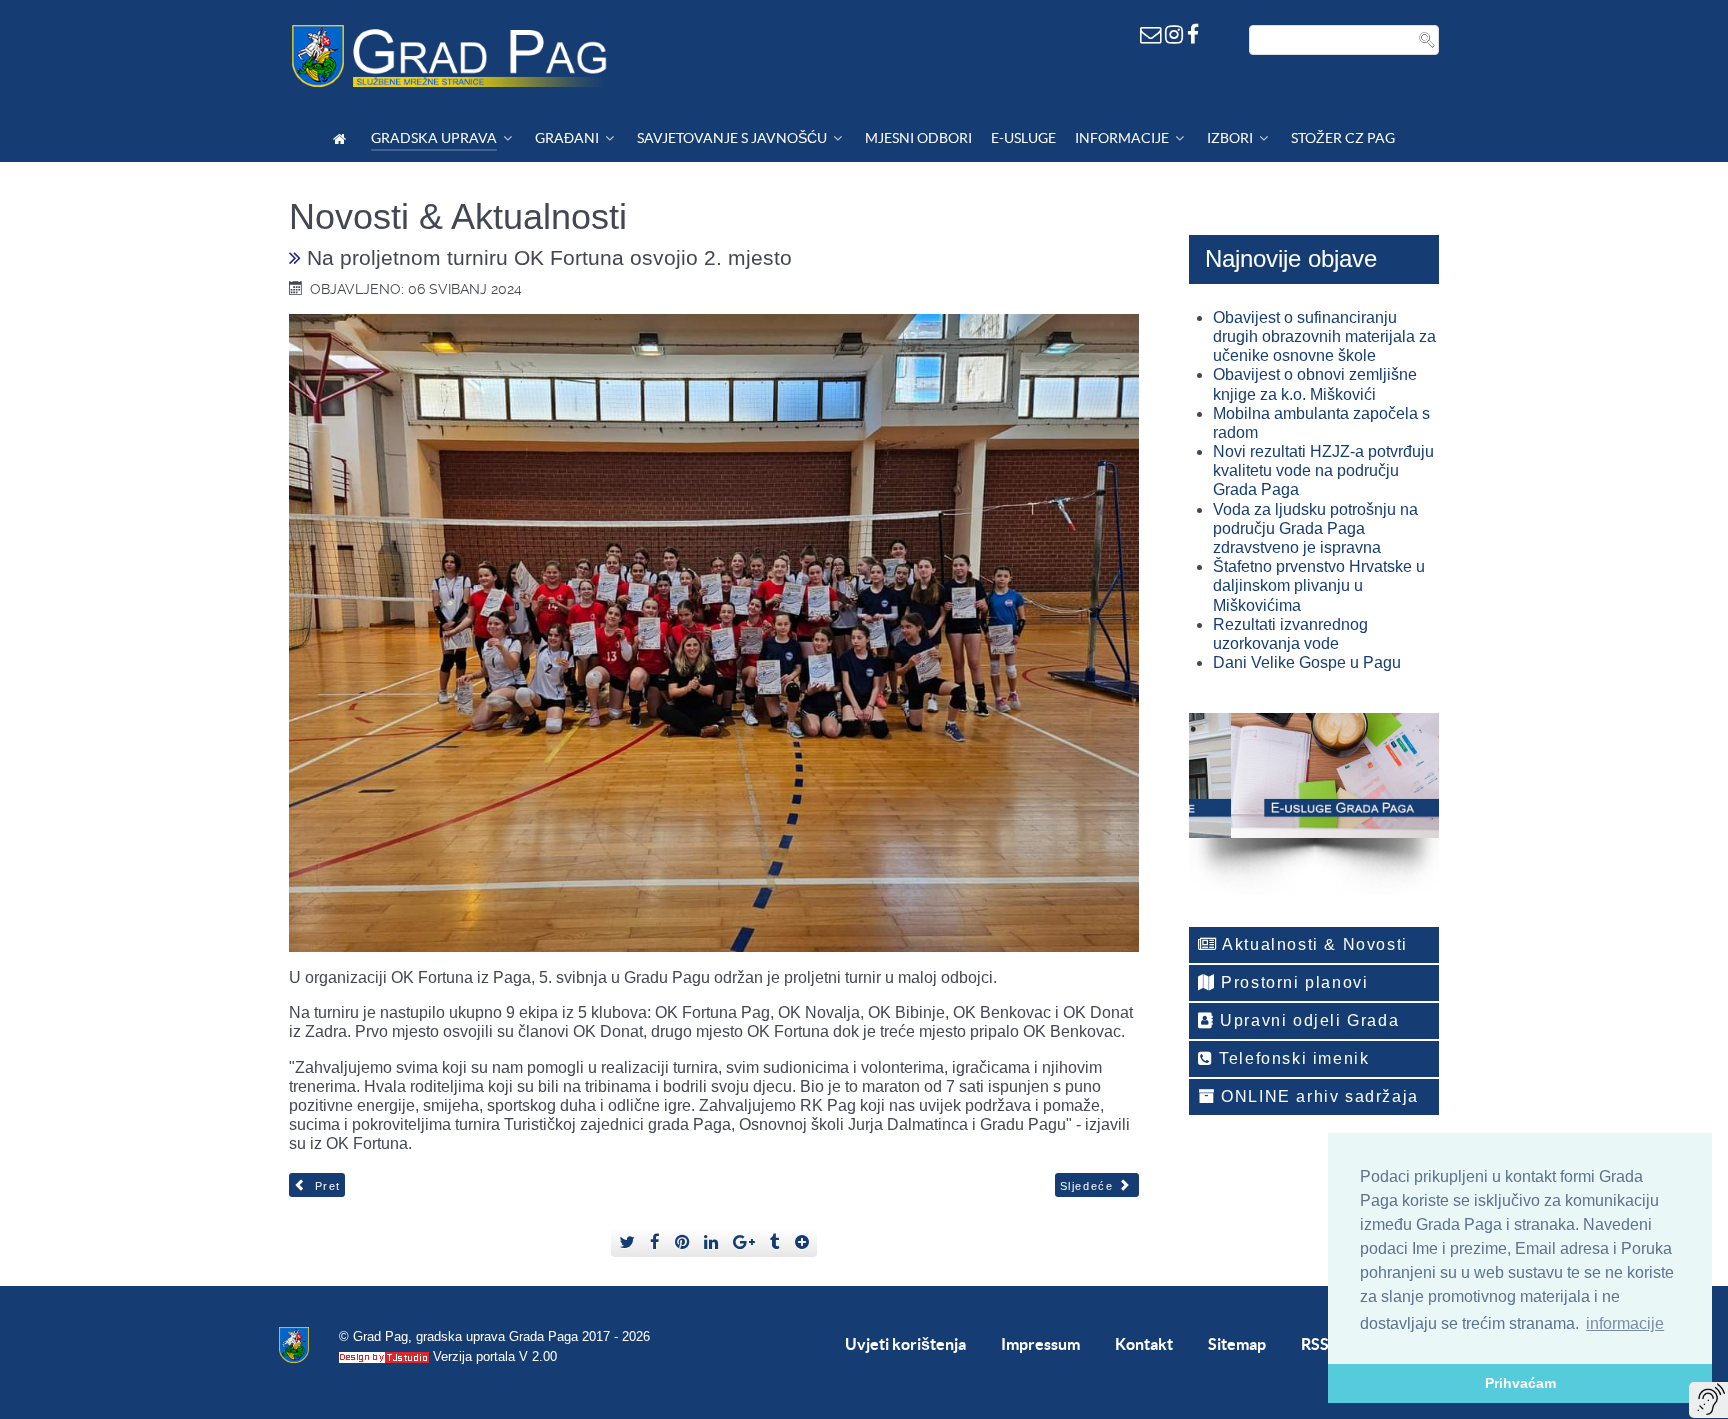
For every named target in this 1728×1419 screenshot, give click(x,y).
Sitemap (1237, 1344)
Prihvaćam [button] (1520, 1383)
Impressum (1040, 1344)
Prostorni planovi (1292, 982)
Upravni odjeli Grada (1307, 1020)
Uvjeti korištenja (905, 1344)
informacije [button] (1625, 1323)
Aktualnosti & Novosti (1313, 944)
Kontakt (1144, 1344)
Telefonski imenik (1292, 1058)
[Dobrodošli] (342, 138)
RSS (1315, 1344)
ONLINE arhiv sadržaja (1317, 1096)
